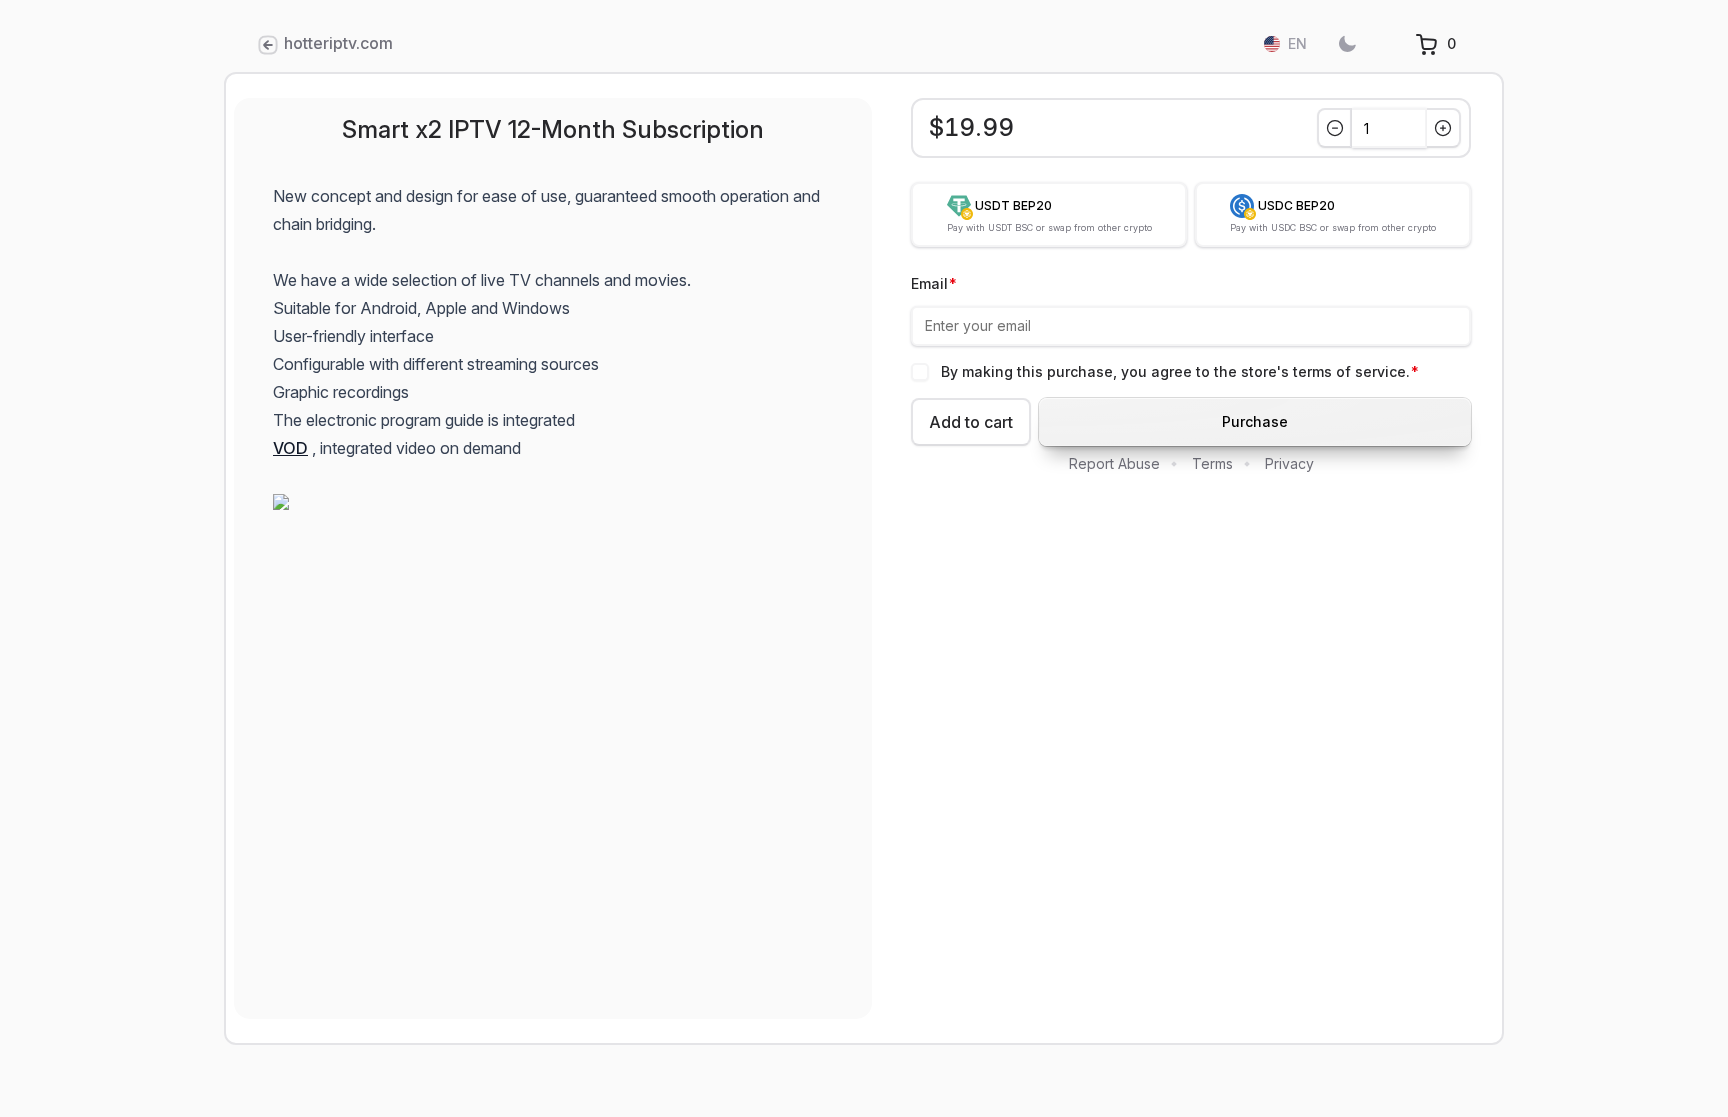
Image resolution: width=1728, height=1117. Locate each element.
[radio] (1049, 214)
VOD (290, 448)
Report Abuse (1114, 463)
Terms (1212, 463)
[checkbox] (920, 372)
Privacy (1289, 463)
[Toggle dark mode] (1347, 44)
